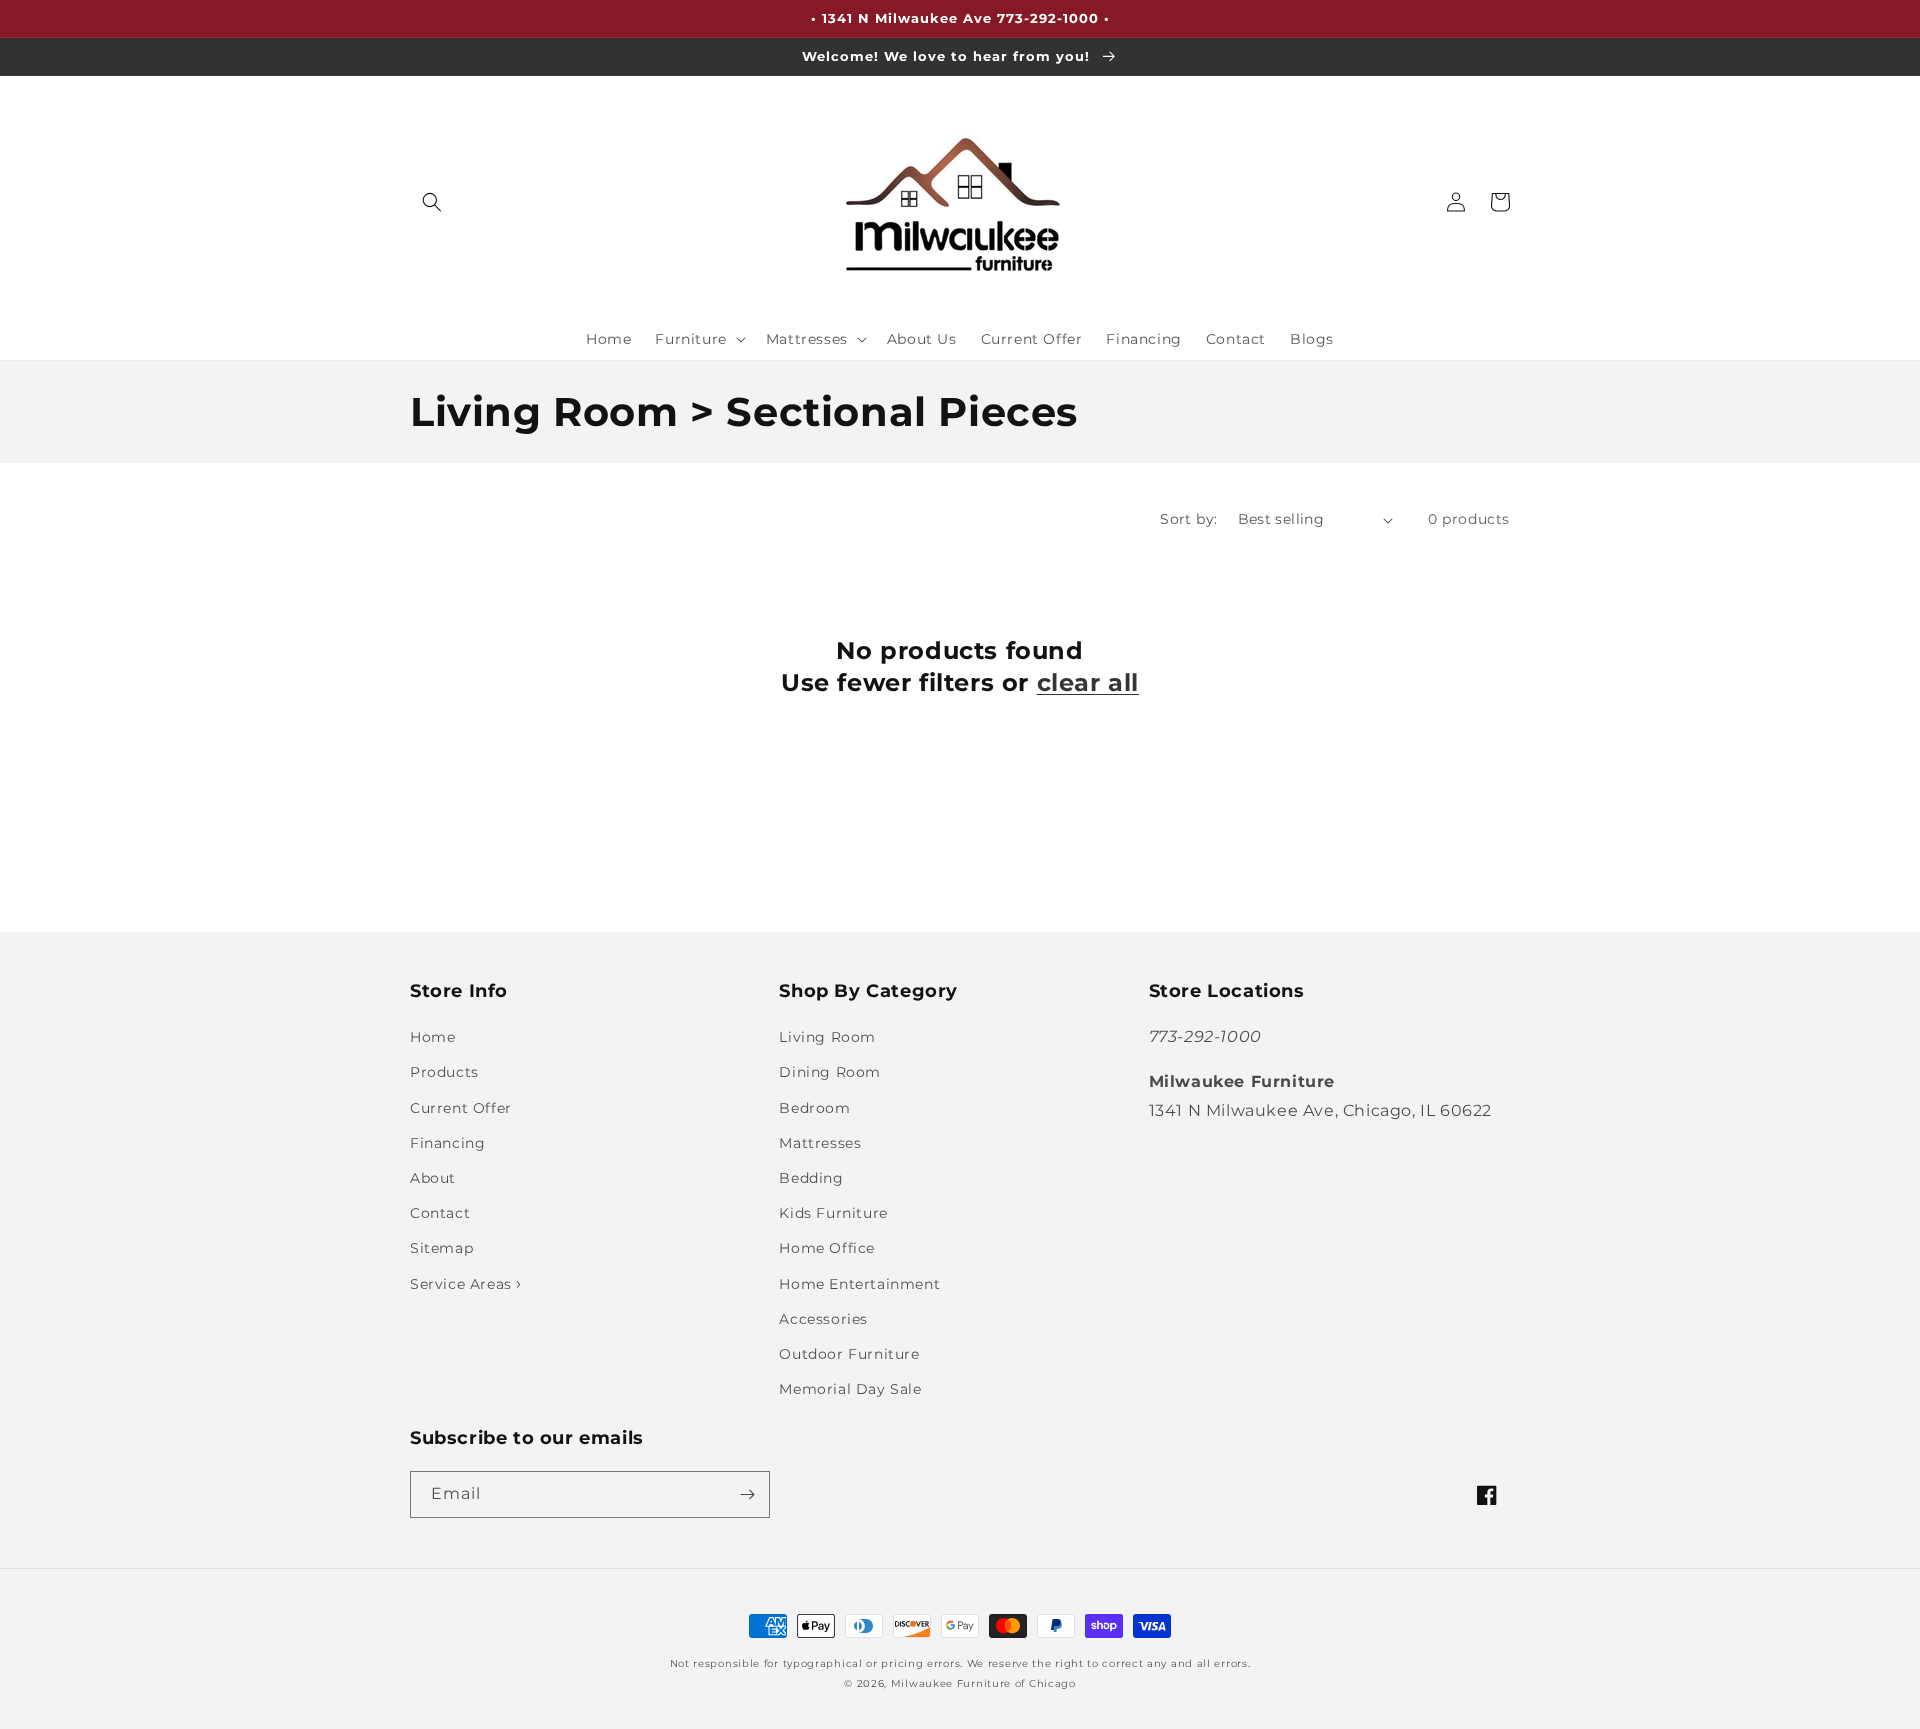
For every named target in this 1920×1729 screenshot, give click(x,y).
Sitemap (441, 1248)
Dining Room (830, 1072)
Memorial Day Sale (850, 1389)
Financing (447, 1143)
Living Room (827, 1037)
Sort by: (1188, 519)
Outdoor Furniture (849, 1354)
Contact (440, 1213)
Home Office (827, 1248)
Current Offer (461, 1108)
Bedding (811, 1178)
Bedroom (814, 1108)
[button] (432, 202)
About (433, 1178)
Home (432, 1037)
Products (444, 1072)
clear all (1088, 682)
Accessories (823, 1319)
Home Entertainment (859, 1284)
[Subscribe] (747, 1494)
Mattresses (820, 1143)
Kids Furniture (833, 1213)
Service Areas (463, 1284)
